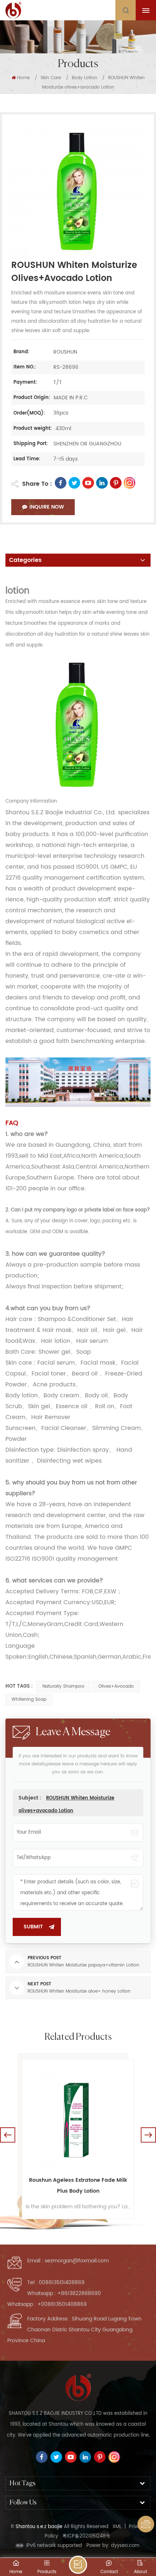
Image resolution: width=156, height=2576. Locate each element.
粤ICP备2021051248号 (86, 2536)
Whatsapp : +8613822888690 (64, 2293)
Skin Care (51, 78)
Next (148, 2135)
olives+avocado (116, 1686)
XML (117, 2527)
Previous (8, 2135)
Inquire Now (47, 507)
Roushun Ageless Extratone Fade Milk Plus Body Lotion (78, 2186)
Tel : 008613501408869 (56, 2282)
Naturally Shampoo (63, 1686)
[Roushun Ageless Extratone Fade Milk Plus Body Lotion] (78, 2115)
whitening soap (29, 1699)
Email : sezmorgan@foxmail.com (68, 2261)
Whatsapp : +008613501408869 (47, 2304)
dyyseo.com (125, 2546)
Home (23, 78)
